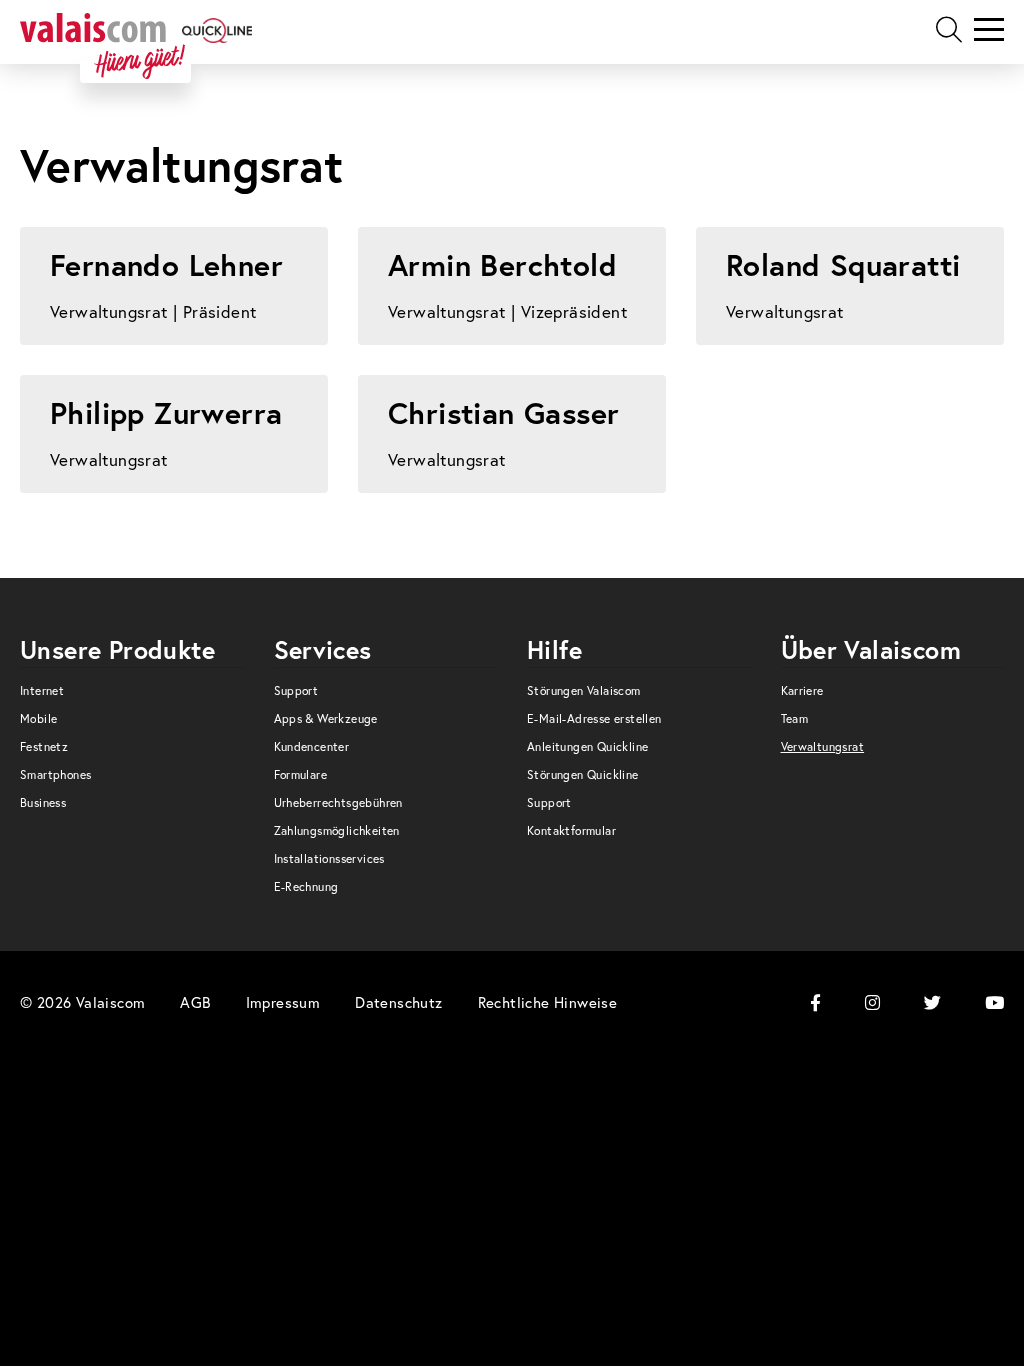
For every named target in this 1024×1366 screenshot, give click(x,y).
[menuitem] (132, 696)
